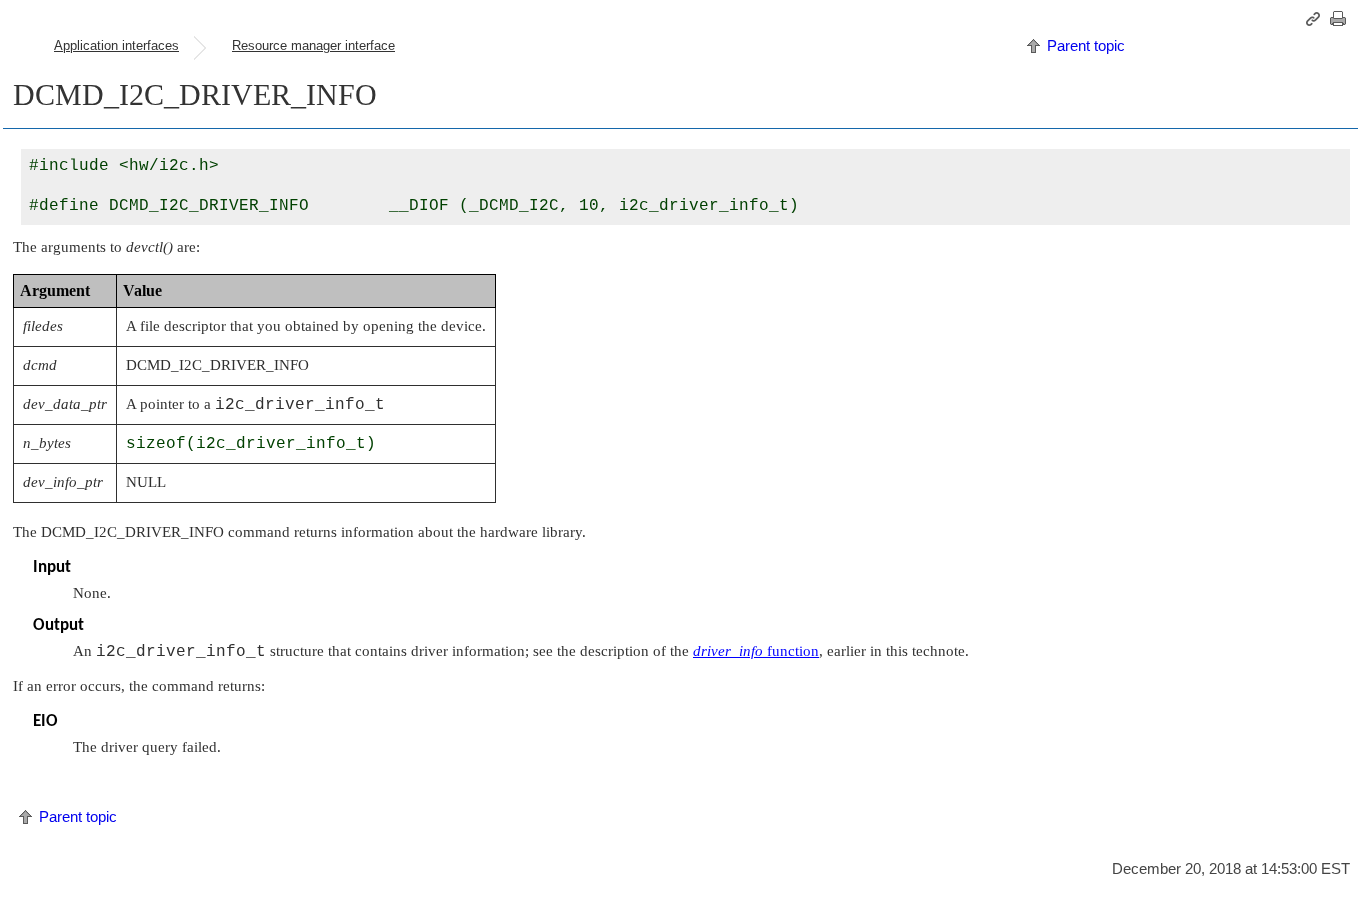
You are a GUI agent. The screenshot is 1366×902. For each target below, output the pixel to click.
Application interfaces (116, 45)
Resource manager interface (313, 45)
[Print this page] (1341, 19)
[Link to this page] (1316, 19)
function (756, 651)
